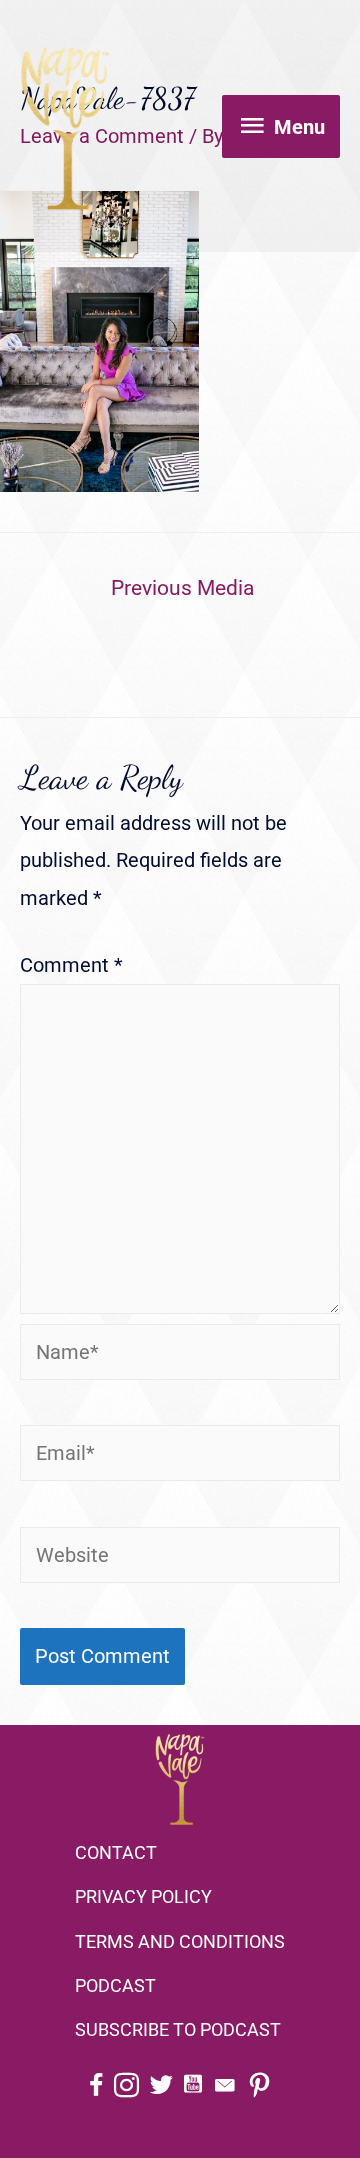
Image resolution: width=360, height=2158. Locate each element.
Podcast (115, 1985)
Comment (71, 965)
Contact (116, 1852)
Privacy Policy (143, 1896)
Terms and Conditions (180, 1941)
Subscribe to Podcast (178, 2029)
